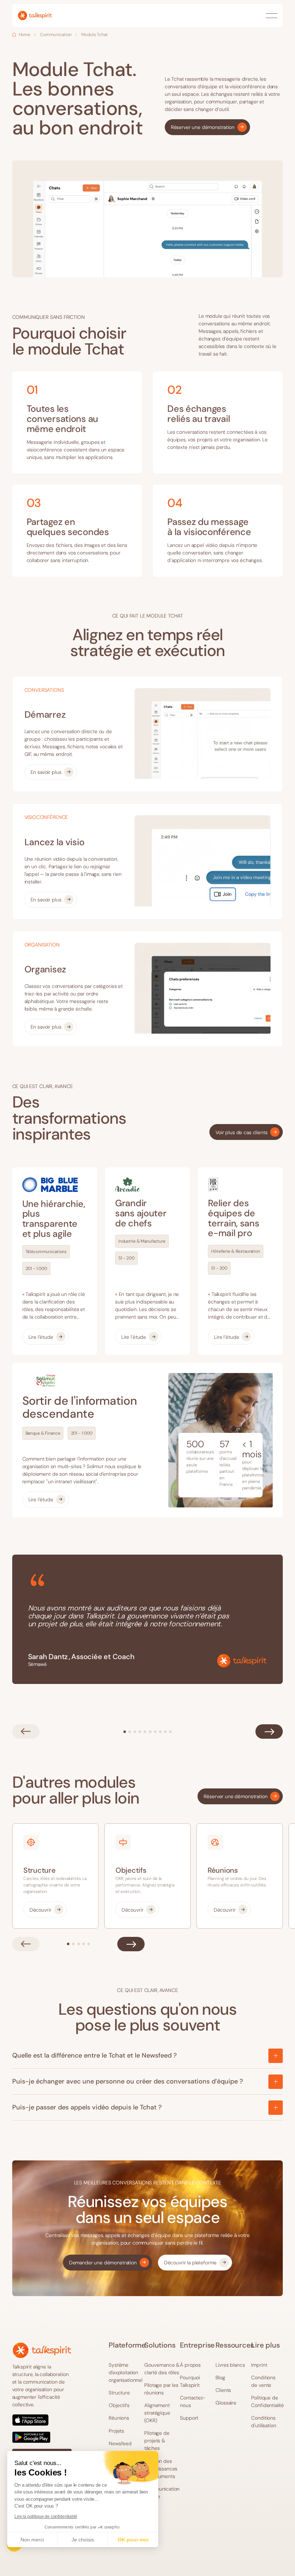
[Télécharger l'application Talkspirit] (42, 2429)
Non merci (32, 2540)
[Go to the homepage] (42, 2350)
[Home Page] (35, 15)
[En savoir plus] (51, 772)
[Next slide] (269, 1732)
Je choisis (83, 2540)
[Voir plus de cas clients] (246, 1132)
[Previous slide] (26, 1732)
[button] (272, 15)
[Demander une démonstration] (108, 2263)
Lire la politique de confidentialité (46, 2517)
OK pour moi (133, 2540)
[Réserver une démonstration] (207, 127)
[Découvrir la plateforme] (195, 2263)
